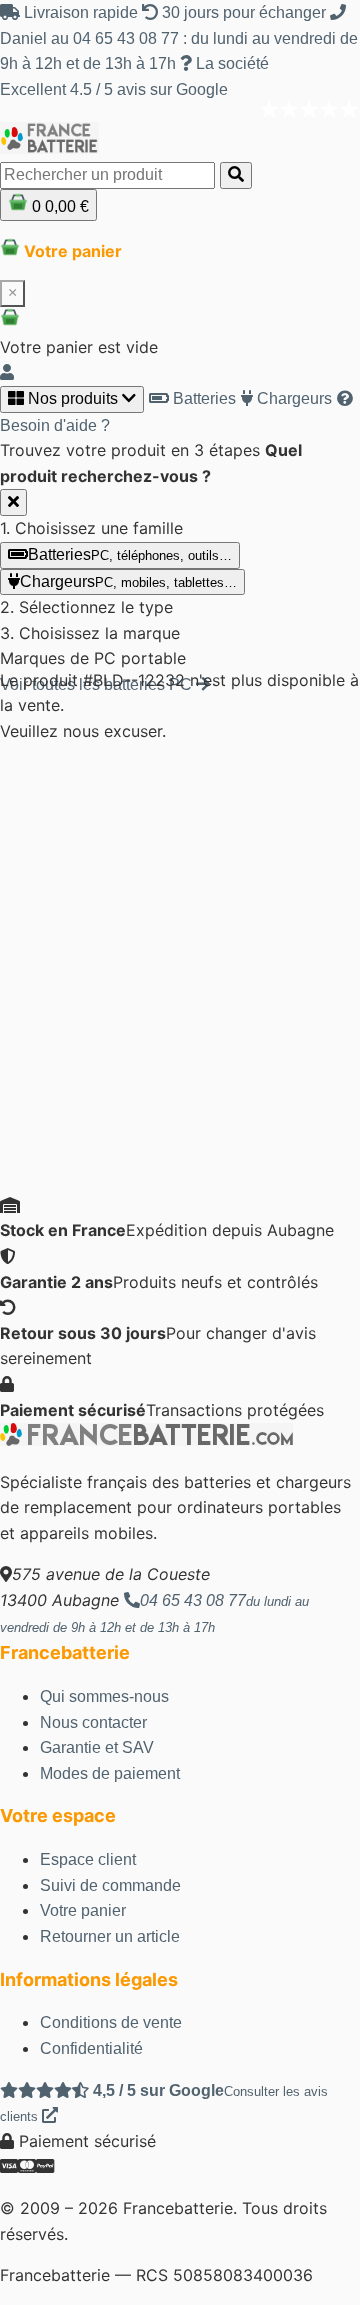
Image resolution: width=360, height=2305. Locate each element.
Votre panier (83, 1910)
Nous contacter (93, 1722)
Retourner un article (110, 1936)
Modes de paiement (110, 1773)
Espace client (88, 1859)
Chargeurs (292, 398)
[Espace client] (7, 372)
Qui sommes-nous (104, 1696)
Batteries (202, 398)
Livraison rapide (81, 12)
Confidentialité (91, 2048)
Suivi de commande (110, 1885)
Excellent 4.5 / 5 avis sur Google (114, 89)
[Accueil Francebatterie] (146, 1440)
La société (230, 63)
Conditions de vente (111, 2022)
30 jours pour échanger (244, 12)
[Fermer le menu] (13, 502)
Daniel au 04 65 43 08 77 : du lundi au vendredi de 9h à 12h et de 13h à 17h (179, 51)
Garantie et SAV (97, 1747)
